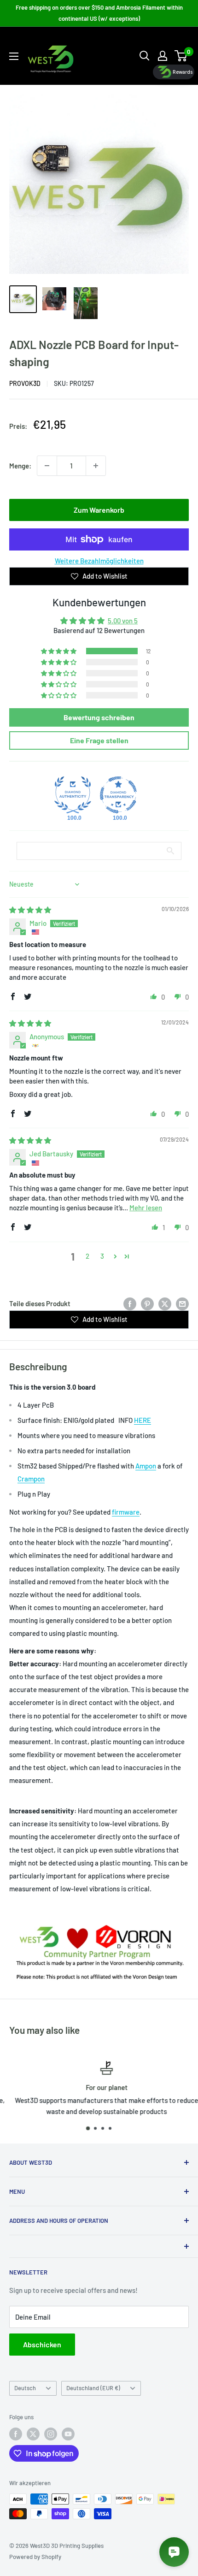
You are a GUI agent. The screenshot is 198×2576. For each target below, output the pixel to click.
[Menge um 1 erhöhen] (96, 466)
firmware (126, 1512)
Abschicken (42, 2344)
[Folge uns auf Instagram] (51, 2434)
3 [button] (102, 1256)
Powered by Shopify (35, 2557)
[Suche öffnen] (145, 56)
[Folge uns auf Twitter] (33, 2434)
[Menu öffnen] (14, 56)
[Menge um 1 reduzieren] (47, 466)
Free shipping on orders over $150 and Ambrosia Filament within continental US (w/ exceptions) (99, 13)
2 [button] (87, 1256)
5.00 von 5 (123, 621)
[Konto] (163, 56)
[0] (181, 56)
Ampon (146, 1466)
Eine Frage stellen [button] (99, 740)
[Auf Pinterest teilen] (147, 1303)
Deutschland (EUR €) (93, 2388)
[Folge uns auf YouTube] (68, 2434)
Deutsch (25, 2388)
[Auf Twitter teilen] (165, 1303)
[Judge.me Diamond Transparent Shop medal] (118, 795)
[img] (30, 910)
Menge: (20, 466)
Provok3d (25, 383)
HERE (143, 1420)
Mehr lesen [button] (146, 1208)
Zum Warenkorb (99, 510)
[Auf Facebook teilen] (130, 1303)
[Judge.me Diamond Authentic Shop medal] (73, 795)
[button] (59, 651)
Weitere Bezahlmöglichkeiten (99, 561)
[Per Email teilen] (182, 1303)
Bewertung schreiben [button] (99, 717)
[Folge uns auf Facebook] (16, 2434)
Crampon (31, 1479)
